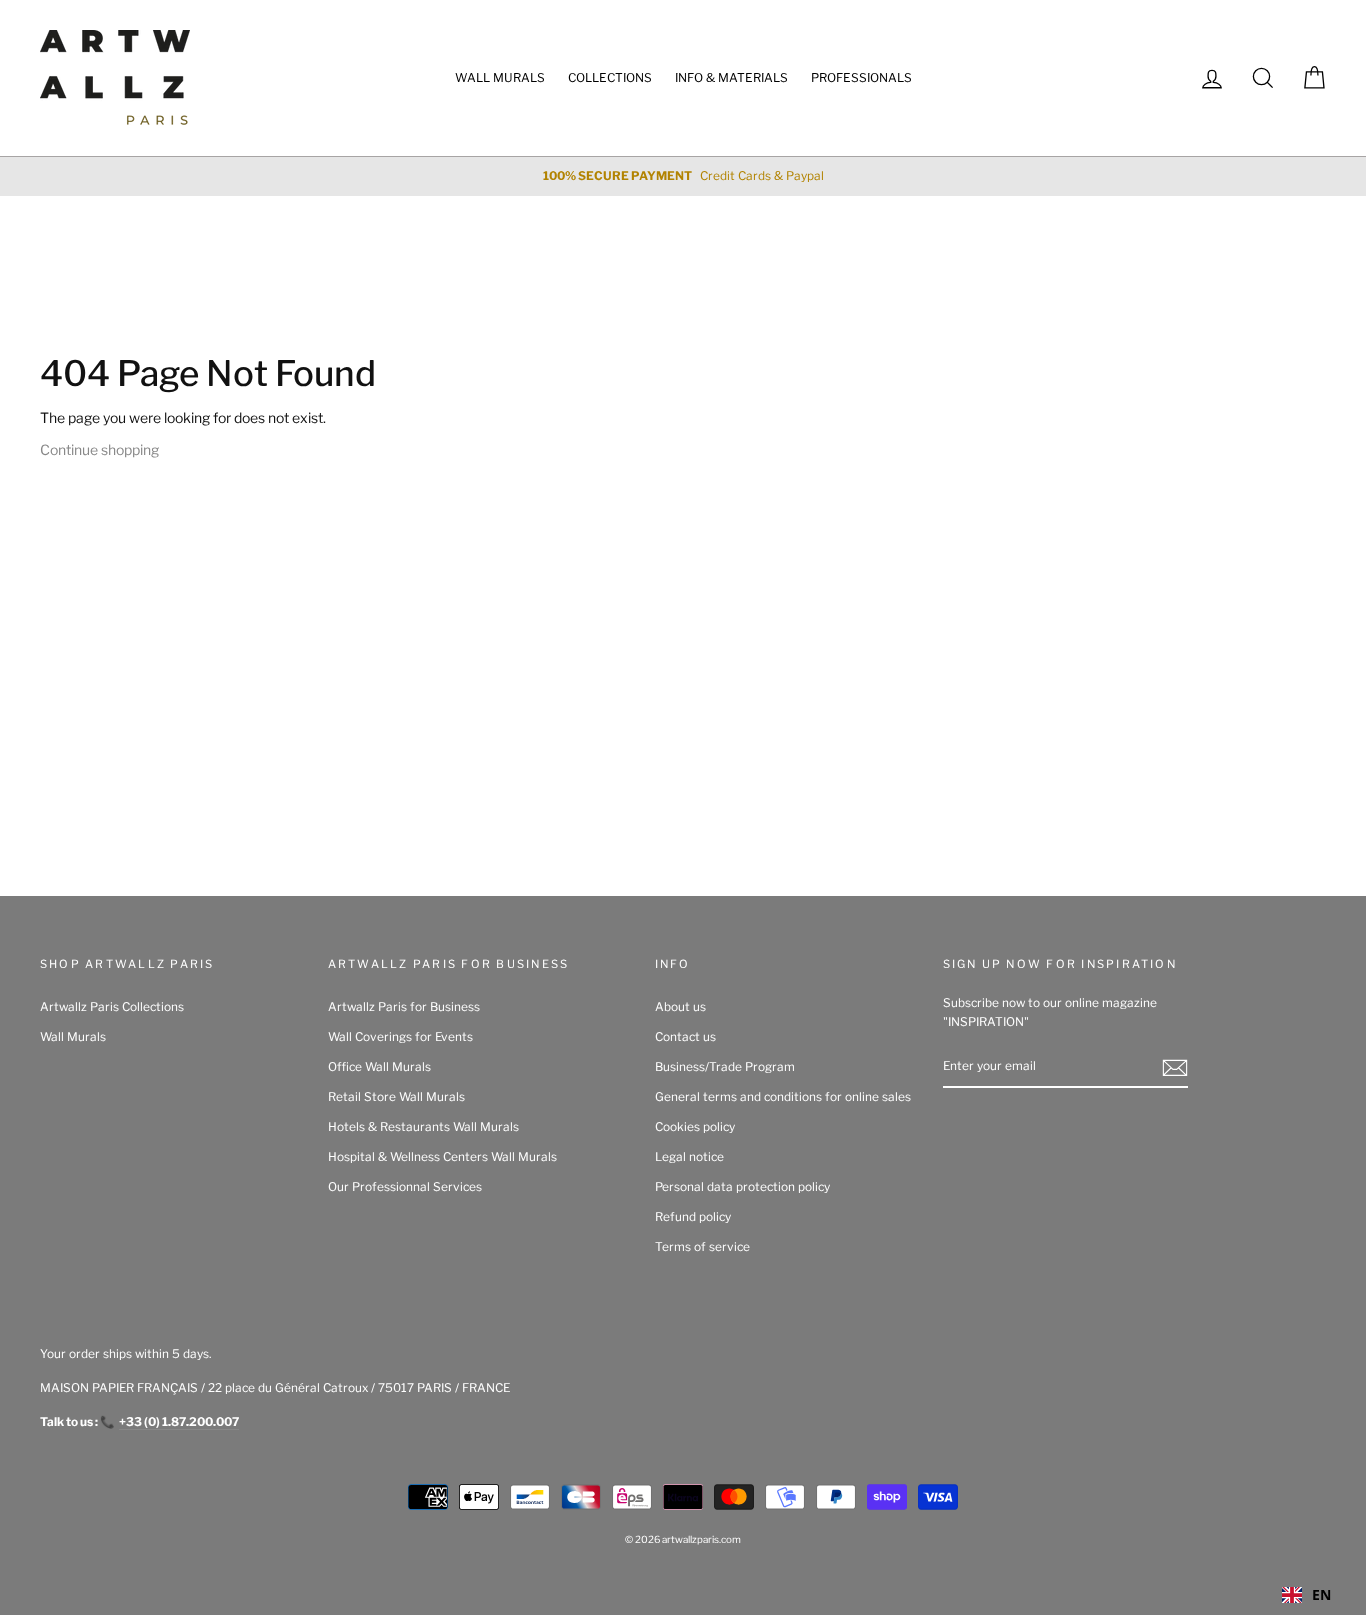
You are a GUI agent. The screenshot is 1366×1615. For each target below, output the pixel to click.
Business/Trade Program (725, 1067)
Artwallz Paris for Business (404, 1007)
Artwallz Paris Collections (112, 1007)
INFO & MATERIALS (731, 77)
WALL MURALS (500, 77)
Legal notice (689, 1157)
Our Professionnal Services (405, 1187)
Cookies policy (695, 1127)
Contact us (685, 1037)
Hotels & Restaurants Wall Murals (423, 1127)
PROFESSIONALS (861, 77)
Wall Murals (73, 1037)
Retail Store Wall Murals (396, 1097)
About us (680, 1007)
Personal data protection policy (742, 1187)
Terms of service (702, 1247)
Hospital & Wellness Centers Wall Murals (442, 1157)
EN (1321, 1594)
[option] (683, 176)
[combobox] (1306, 1595)
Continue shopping (99, 449)
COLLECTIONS (610, 77)
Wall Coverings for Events (400, 1037)
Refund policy (693, 1217)
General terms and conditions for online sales (783, 1097)
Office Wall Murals (379, 1067)
